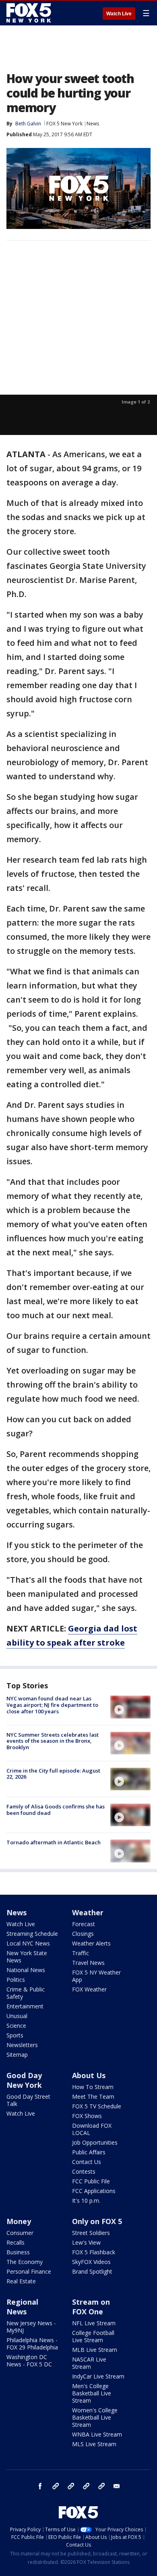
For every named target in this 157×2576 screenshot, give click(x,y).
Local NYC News (28, 1943)
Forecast (84, 1924)
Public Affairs (89, 2152)
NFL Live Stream (94, 2323)
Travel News (88, 1963)
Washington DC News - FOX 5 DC (29, 2361)
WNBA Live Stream (97, 2434)
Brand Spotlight (92, 2271)
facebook (40, 2486)
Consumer (20, 2233)
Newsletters (22, 2045)
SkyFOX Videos (91, 2262)
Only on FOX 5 (97, 2221)
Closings (83, 1934)
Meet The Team (93, 2096)
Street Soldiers (91, 2233)
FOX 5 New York (64, 124)
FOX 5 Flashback (94, 2252)
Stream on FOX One (91, 2307)
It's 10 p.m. (86, 2200)
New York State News (27, 1957)
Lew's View (86, 2242)
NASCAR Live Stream (89, 2363)
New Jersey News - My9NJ (31, 2327)
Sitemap (17, 2055)
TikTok (71, 2486)
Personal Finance (29, 2271)
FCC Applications (94, 2191)
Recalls (15, 2242)
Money (19, 2221)
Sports (15, 2035)
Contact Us (87, 2162)
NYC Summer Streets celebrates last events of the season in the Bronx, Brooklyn (53, 1741)
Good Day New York (24, 2080)
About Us (89, 2075)
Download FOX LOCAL (92, 2129)
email (117, 2486)
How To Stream (93, 2087)
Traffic (81, 1953)
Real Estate (21, 2281)
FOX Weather (89, 1989)
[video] (130, 1707)
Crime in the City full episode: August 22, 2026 (53, 1774)
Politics (16, 1980)
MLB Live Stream (95, 2350)
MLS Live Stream (94, 2444)
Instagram (56, 2486)
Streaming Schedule (32, 1934)
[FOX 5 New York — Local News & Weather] (30, 13)
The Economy (25, 2262)
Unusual (17, 2016)
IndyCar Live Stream (98, 2376)
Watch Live (119, 14)
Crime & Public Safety (26, 1993)
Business (18, 2252)
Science (16, 2026)
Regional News (22, 2307)
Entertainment (25, 2006)
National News (26, 1970)
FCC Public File (91, 2181)
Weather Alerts (91, 1943)
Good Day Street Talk (28, 2100)
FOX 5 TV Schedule (97, 2106)
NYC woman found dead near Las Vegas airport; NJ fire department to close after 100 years (52, 1705)
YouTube (86, 2486)
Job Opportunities (95, 2142)
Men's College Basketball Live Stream (92, 2393)
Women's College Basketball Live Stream (95, 2417)
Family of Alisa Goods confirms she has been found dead (56, 1810)
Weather (88, 1912)
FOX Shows (87, 2116)
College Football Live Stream (93, 2336)
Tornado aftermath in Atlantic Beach (54, 1842)
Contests (84, 2171)
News (93, 124)
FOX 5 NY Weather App (96, 1976)
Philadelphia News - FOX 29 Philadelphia (32, 2344)
